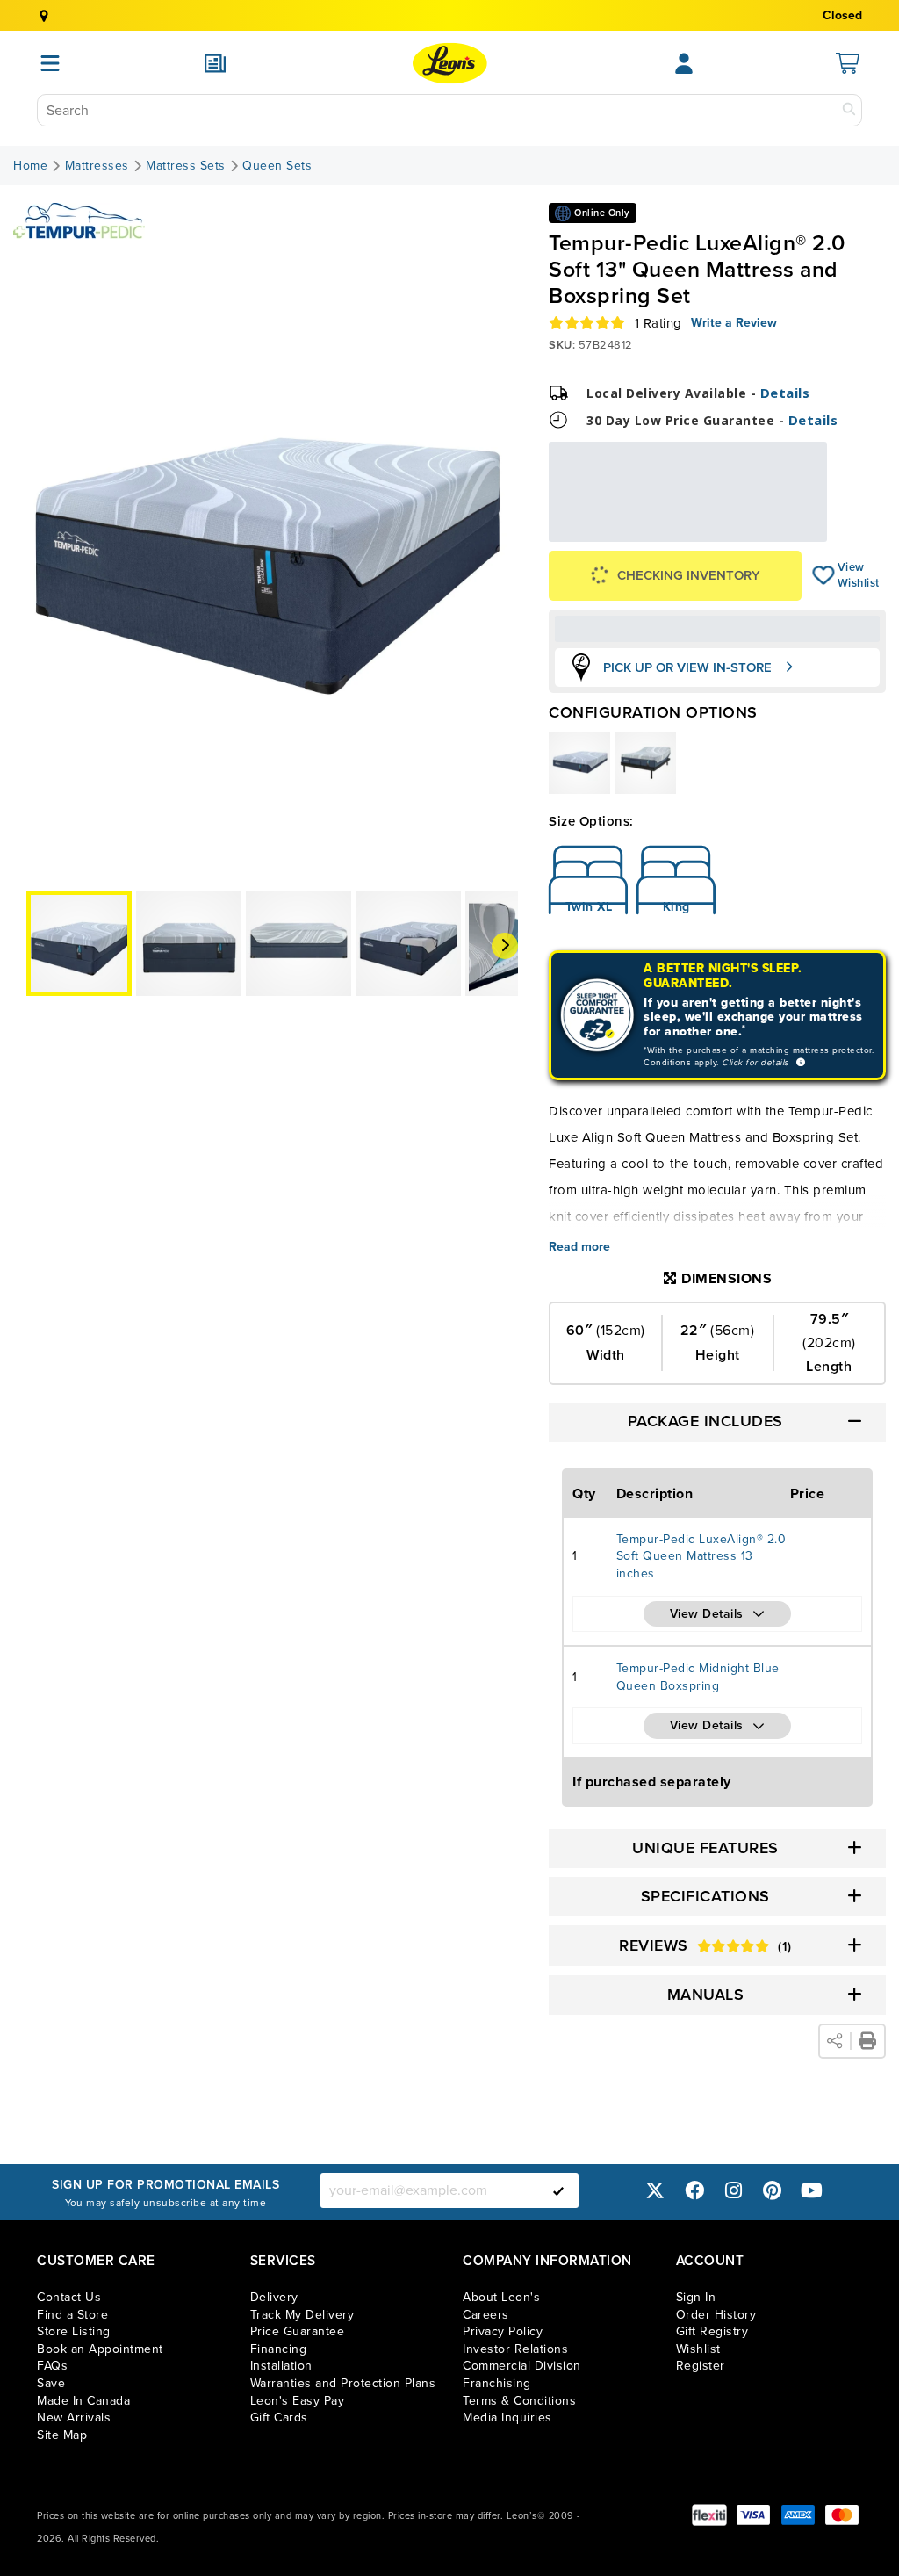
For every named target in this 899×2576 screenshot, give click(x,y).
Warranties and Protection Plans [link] (343, 2383)
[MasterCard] (842, 2515)
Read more (579, 1247)
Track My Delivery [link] (302, 2315)
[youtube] (811, 2190)
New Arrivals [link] (74, 2417)
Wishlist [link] (698, 2349)
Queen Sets (277, 166)
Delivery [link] (274, 2297)
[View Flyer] (215, 63)
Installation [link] (281, 2366)
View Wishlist (824, 575)
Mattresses (97, 166)
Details (785, 393)
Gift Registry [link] (712, 2331)
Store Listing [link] (74, 2331)
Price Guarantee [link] (298, 2331)
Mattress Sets (186, 166)
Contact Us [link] (69, 2297)
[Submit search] (849, 110)
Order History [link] (716, 2315)
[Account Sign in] (684, 63)
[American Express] (798, 2515)
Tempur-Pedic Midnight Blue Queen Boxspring (698, 1677)
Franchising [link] (497, 2383)
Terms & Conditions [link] (519, 2401)
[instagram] (733, 2190)
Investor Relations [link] (515, 2349)
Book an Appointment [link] (100, 2349)
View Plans (773, 529)
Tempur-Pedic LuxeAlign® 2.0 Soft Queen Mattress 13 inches (701, 1556)
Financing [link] (279, 2349)
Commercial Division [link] (522, 2366)
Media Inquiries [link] (507, 2417)
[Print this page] (867, 2041)
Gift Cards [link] (279, 2417)
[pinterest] (773, 2190)
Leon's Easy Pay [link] (298, 2401)
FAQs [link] (52, 2366)
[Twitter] (655, 2190)
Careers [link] (486, 2315)
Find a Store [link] (72, 2315)
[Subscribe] (558, 2190)
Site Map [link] (62, 2435)
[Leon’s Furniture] (450, 63)
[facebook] (694, 2190)
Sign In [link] (696, 2297)
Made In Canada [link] (83, 2401)
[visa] (753, 2515)
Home (30, 166)
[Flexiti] (709, 2515)
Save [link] (51, 2383)
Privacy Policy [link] (503, 2331)
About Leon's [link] (501, 2297)
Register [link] (701, 2366)
